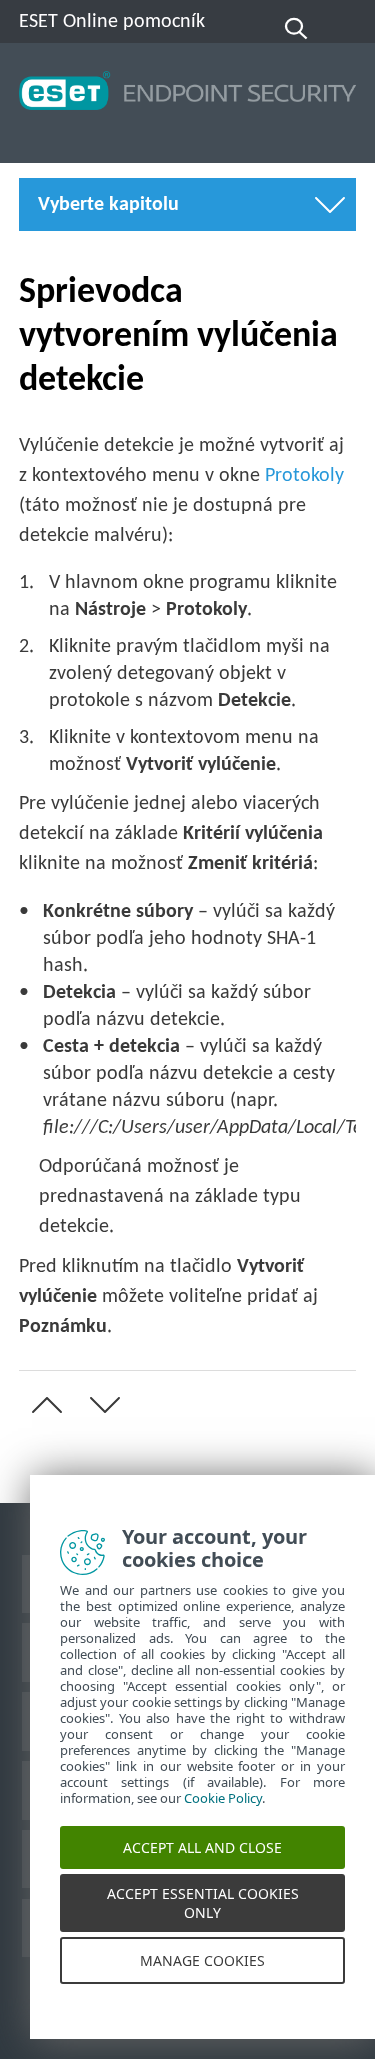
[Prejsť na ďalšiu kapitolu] (101, 1405)
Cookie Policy (223, 1813)
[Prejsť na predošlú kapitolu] (43, 1405)
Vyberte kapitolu (108, 205)
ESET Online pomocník (112, 22)
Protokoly (304, 476)
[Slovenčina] (343, 29)
